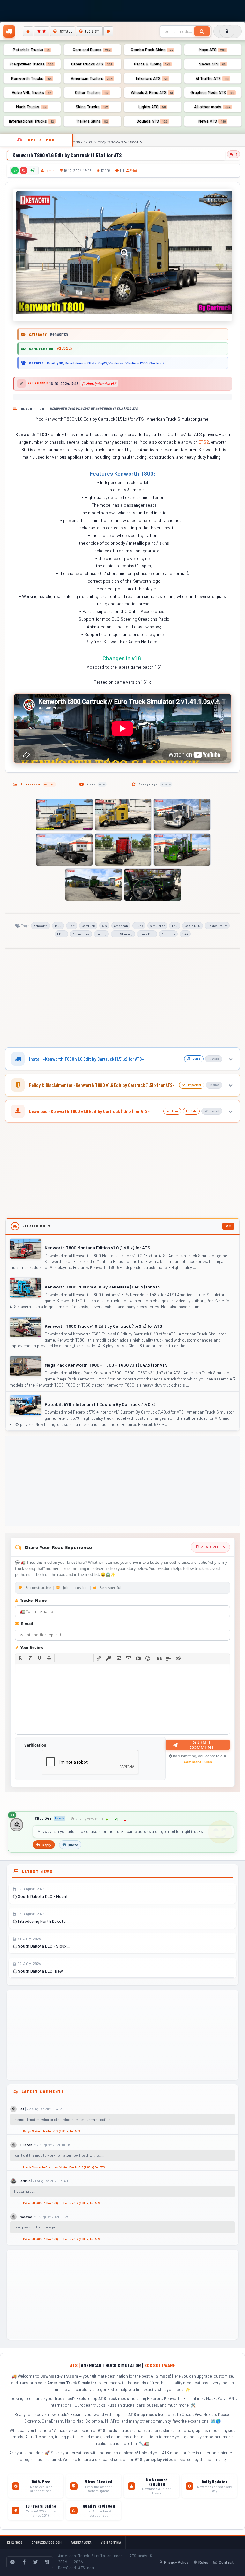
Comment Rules (198, 1762)
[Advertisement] (122, 999)
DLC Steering (123, 934)
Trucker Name (33, 1600)
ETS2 (204, 442)
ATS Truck (168, 934)
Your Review (31, 1648)
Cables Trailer (217, 926)
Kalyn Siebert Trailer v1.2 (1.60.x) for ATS (51, 2131)
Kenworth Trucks (31, 78)
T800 (58, 926)
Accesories (81, 934)
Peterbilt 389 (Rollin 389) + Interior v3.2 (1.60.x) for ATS (61, 2203)
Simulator (157, 926)
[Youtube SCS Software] (47, 2562)
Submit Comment (202, 1745)
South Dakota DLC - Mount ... (44, 1896)
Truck (139, 926)
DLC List (92, 31)
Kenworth (41, 926)
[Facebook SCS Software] (24, 2562)
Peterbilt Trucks (31, 50)
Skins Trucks (92, 107)
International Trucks (31, 121)
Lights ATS (152, 107)
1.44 (185, 934)
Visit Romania (111, 2542)
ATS (104, 926)
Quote (73, 1845)
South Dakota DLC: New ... (42, 1971)
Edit (72, 926)
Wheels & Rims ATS (152, 92)
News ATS (212, 121)
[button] (20, 1658)
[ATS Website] (12, 2562)
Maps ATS (212, 50)
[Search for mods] (202, 31)
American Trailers (92, 78)
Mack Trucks (31, 107)
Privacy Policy (176, 2562)
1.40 (175, 926)
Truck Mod (147, 934)
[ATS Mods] (28, 31)
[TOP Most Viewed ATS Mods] (42, 31)
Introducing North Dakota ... (43, 1921)
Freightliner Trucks (31, 64)
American (121, 926)
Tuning (101, 934)
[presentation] (20, 1658)
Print (133, 170)
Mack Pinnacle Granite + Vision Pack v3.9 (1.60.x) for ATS (64, 2167)
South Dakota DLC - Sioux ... (44, 1946)
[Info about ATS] (108, 31)
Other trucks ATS (92, 64)
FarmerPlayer (81, 2542)
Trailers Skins (92, 121)
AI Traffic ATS (212, 78)
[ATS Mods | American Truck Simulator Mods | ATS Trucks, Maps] (9, 31)
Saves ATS (212, 64)
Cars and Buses (92, 50)
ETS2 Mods (15, 2542)
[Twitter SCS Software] (35, 2562)
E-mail (27, 1624)
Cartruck (88, 926)
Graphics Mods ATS (212, 92)
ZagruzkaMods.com (47, 2542)
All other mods (212, 107)
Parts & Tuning (152, 64)
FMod (61, 934)
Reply (47, 1845)
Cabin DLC (193, 926)
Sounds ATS (152, 121)
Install (65, 31)
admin (50, 170)
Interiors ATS (152, 78)
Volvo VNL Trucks (31, 92)
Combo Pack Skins (152, 50)
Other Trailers (92, 92)
